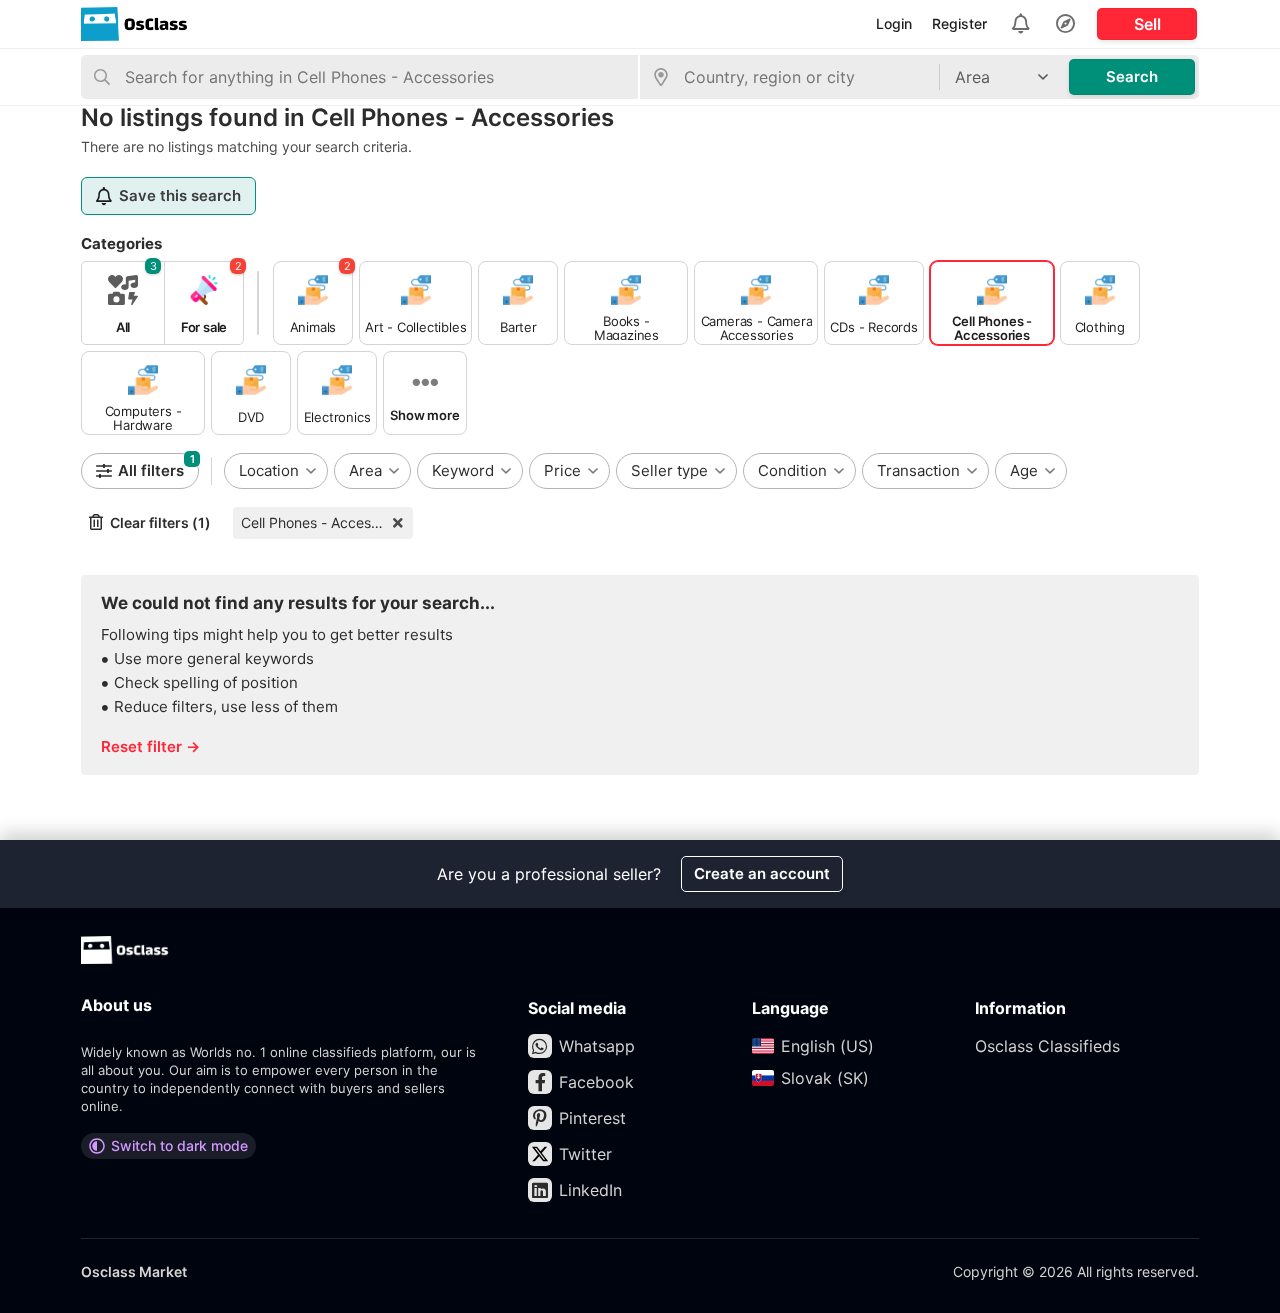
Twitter (585, 1154)
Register (959, 23)
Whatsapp (597, 1046)
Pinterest (592, 1118)
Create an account (762, 873)
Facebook (596, 1082)
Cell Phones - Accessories (325, 522)
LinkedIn (590, 1190)
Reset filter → (150, 746)
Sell (1147, 24)
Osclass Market (134, 1271)
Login (894, 23)
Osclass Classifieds (1047, 1046)
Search (1132, 76)
